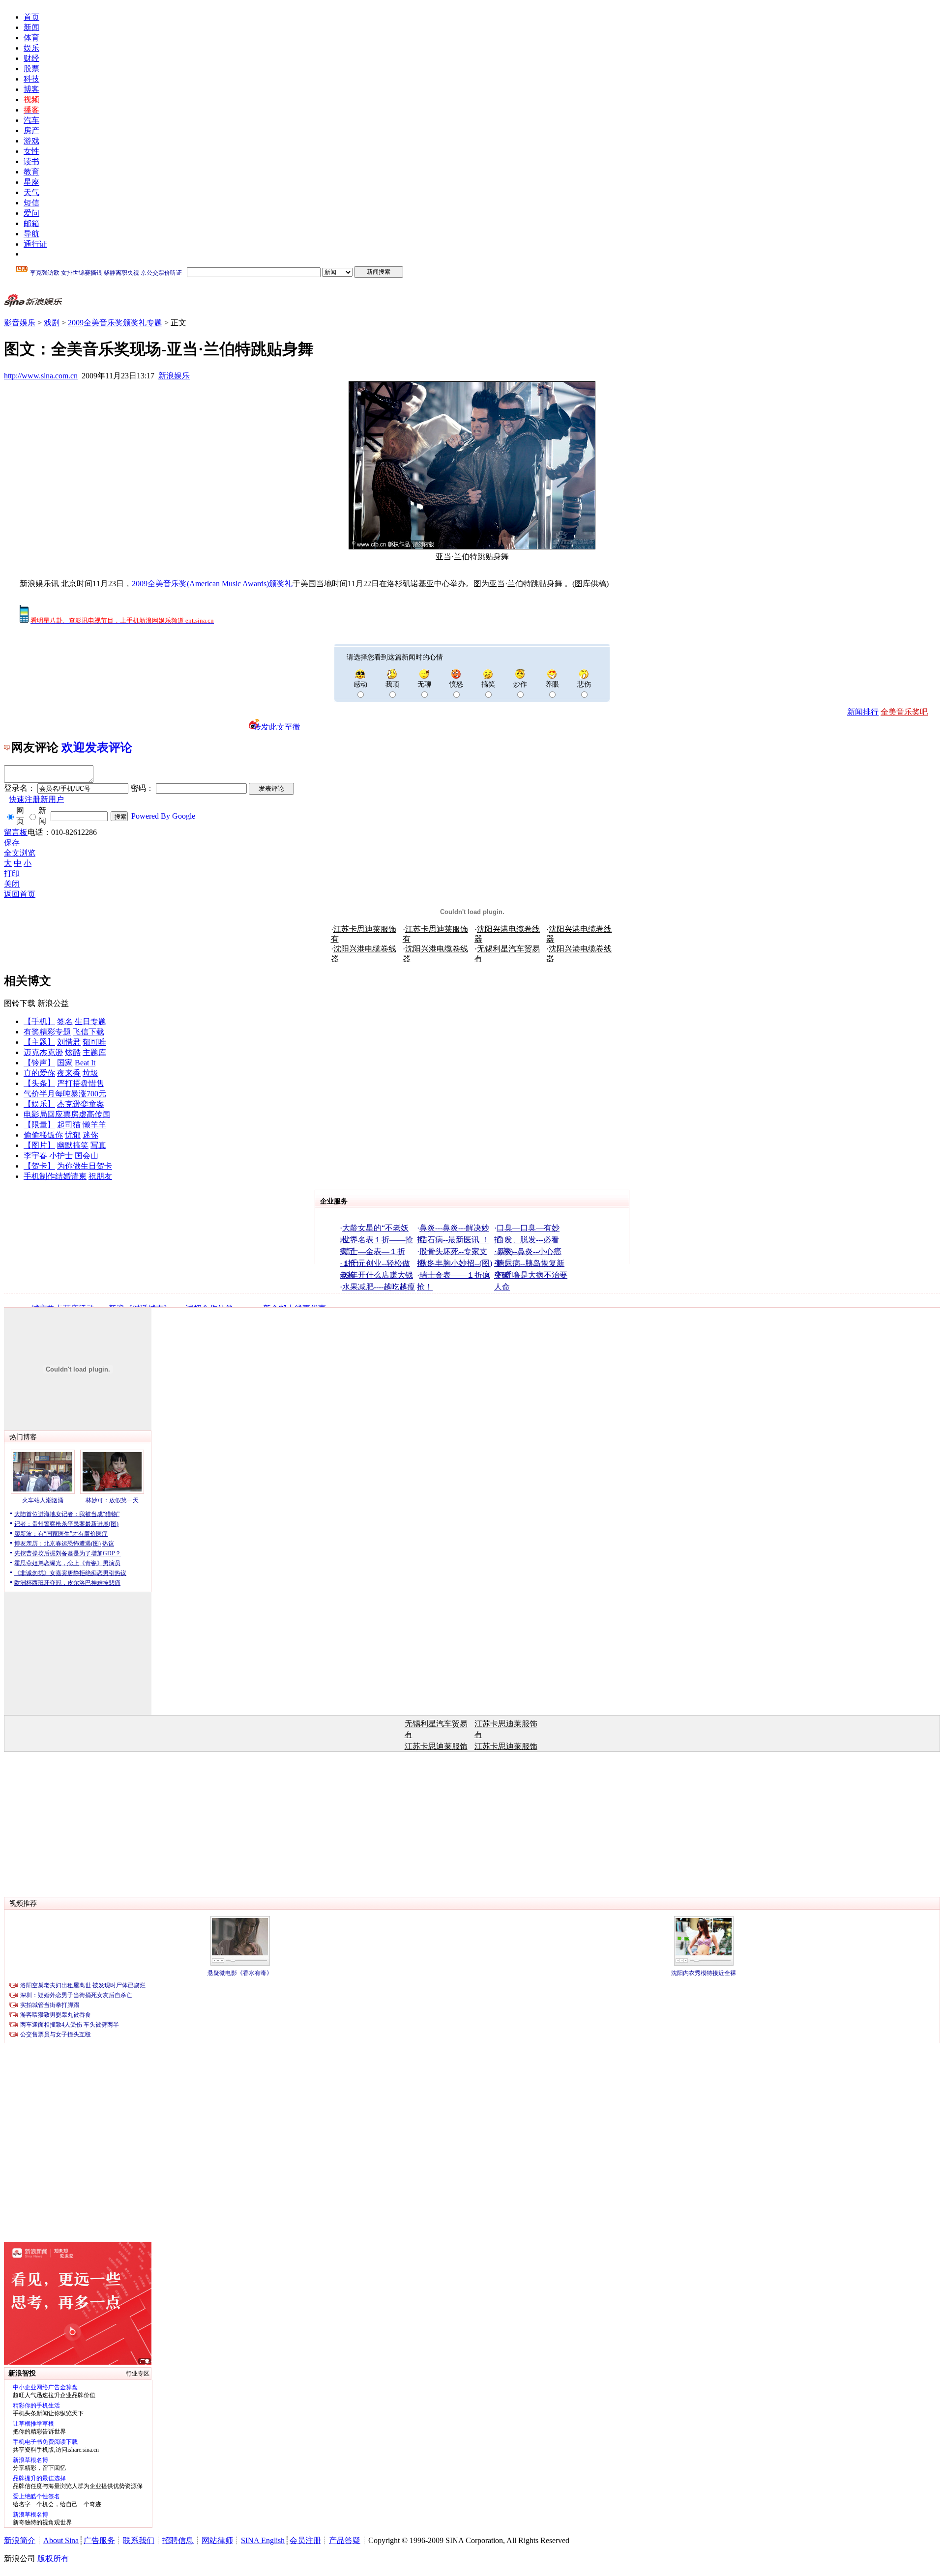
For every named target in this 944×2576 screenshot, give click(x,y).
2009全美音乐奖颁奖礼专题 (115, 323)
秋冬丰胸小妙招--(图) (456, 1263)
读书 (31, 161)
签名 (65, 1021)
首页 (31, 17)
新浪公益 (53, 1003)
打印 (12, 873)
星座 (31, 182)
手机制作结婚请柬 (55, 1176)
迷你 (90, 1135)
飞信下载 (88, 1032)
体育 (31, 38)
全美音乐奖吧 (904, 712)
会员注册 (305, 2540)
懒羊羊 (94, 1125)
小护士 (61, 1156)
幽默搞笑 (73, 1145)
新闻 (31, 27)
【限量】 (39, 1125)
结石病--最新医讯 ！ (454, 1240)
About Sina (61, 2540)
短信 (31, 203)
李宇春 (35, 1156)
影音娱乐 (20, 323)
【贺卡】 (39, 1166)
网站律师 (217, 2540)
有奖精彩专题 (47, 1032)
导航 (31, 234)
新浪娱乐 (174, 376)
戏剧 (52, 323)
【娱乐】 (39, 1104)
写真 (98, 1145)
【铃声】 (39, 1063)
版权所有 (53, 2559)
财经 (31, 58)
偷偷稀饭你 (43, 1135)
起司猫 (69, 1125)
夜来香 (69, 1073)
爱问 (31, 213)
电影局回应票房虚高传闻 (67, 1114)
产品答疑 (345, 2540)
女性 (31, 151)
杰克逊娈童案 (81, 1104)
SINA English (263, 2540)
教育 (31, 172)
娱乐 (31, 48)
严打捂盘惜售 (81, 1083)
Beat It (85, 1063)
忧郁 (73, 1135)
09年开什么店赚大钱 (378, 1275)
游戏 (31, 141)
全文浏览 (20, 853)
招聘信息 (178, 2540)
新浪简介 (20, 2540)
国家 (65, 1063)
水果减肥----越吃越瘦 (379, 1287)
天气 (31, 192)
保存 (12, 843)
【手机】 (39, 1021)
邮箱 (31, 223)
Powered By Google (163, 816)
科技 (31, 79)
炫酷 (73, 1052)
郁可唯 (94, 1042)
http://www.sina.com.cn (41, 376)
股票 (31, 69)
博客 (31, 89)
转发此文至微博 (277, 726)
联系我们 (139, 2540)
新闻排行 (863, 712)
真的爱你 (39, 1073)
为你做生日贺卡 (85, 1166)
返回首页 (20, 894)
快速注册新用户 (36, 799)
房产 (31, 130)
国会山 (87, 1156)
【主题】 (39, 1042)
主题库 (94, 1052)
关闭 (12, 884)
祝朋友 (100, 1176)
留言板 (16, 832)
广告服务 (99, 2540)
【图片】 (39, 1145)
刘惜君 (69, 1042)
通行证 (35, 244)
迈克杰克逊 (43, 1052)
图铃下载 (20, 1003)
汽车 (31, 120)
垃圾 (90, 1073)
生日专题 (90, 1021)
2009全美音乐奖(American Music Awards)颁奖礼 (212, 584)
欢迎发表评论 (97, 747)
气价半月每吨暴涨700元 (65, 1094)
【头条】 (39, 1083)
